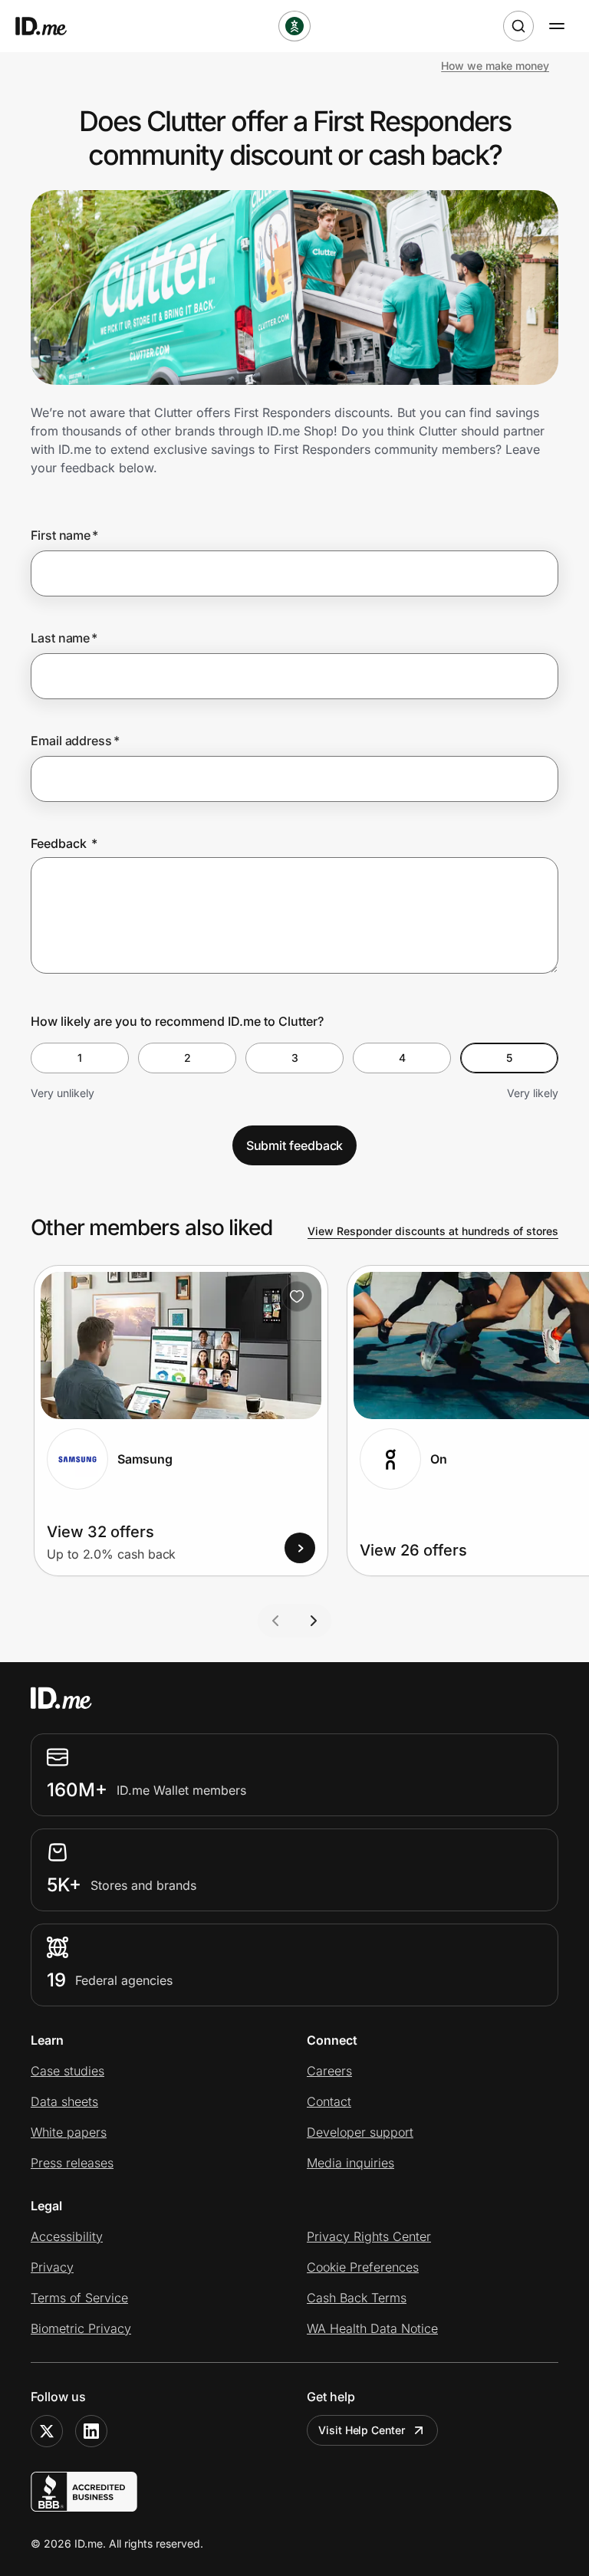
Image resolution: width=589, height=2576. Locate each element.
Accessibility (67, 2236)
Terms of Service (79, 2298)
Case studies (67, 2071)
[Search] (518, 26)
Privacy (52, 2267)
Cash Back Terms (357, 2298)
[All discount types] (294, 26)
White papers (69, 2132)
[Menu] (557, 26)
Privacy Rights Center (369, 2236)
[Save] (297, 1296)
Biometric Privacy (81, 2328)
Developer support (360, 2132)
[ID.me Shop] (51, 26)
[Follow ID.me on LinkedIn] (91, 2431)
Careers (329, 2071)
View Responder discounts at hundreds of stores (433, 1231)
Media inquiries (350, 2163)
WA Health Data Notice (372, 2328)
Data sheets (64, 2101)
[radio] (80, 1058)
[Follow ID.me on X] (47, 2431)
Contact (329, 2101)
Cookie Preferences (363, 2267)
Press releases (72, 2163)
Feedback (64, 843)
